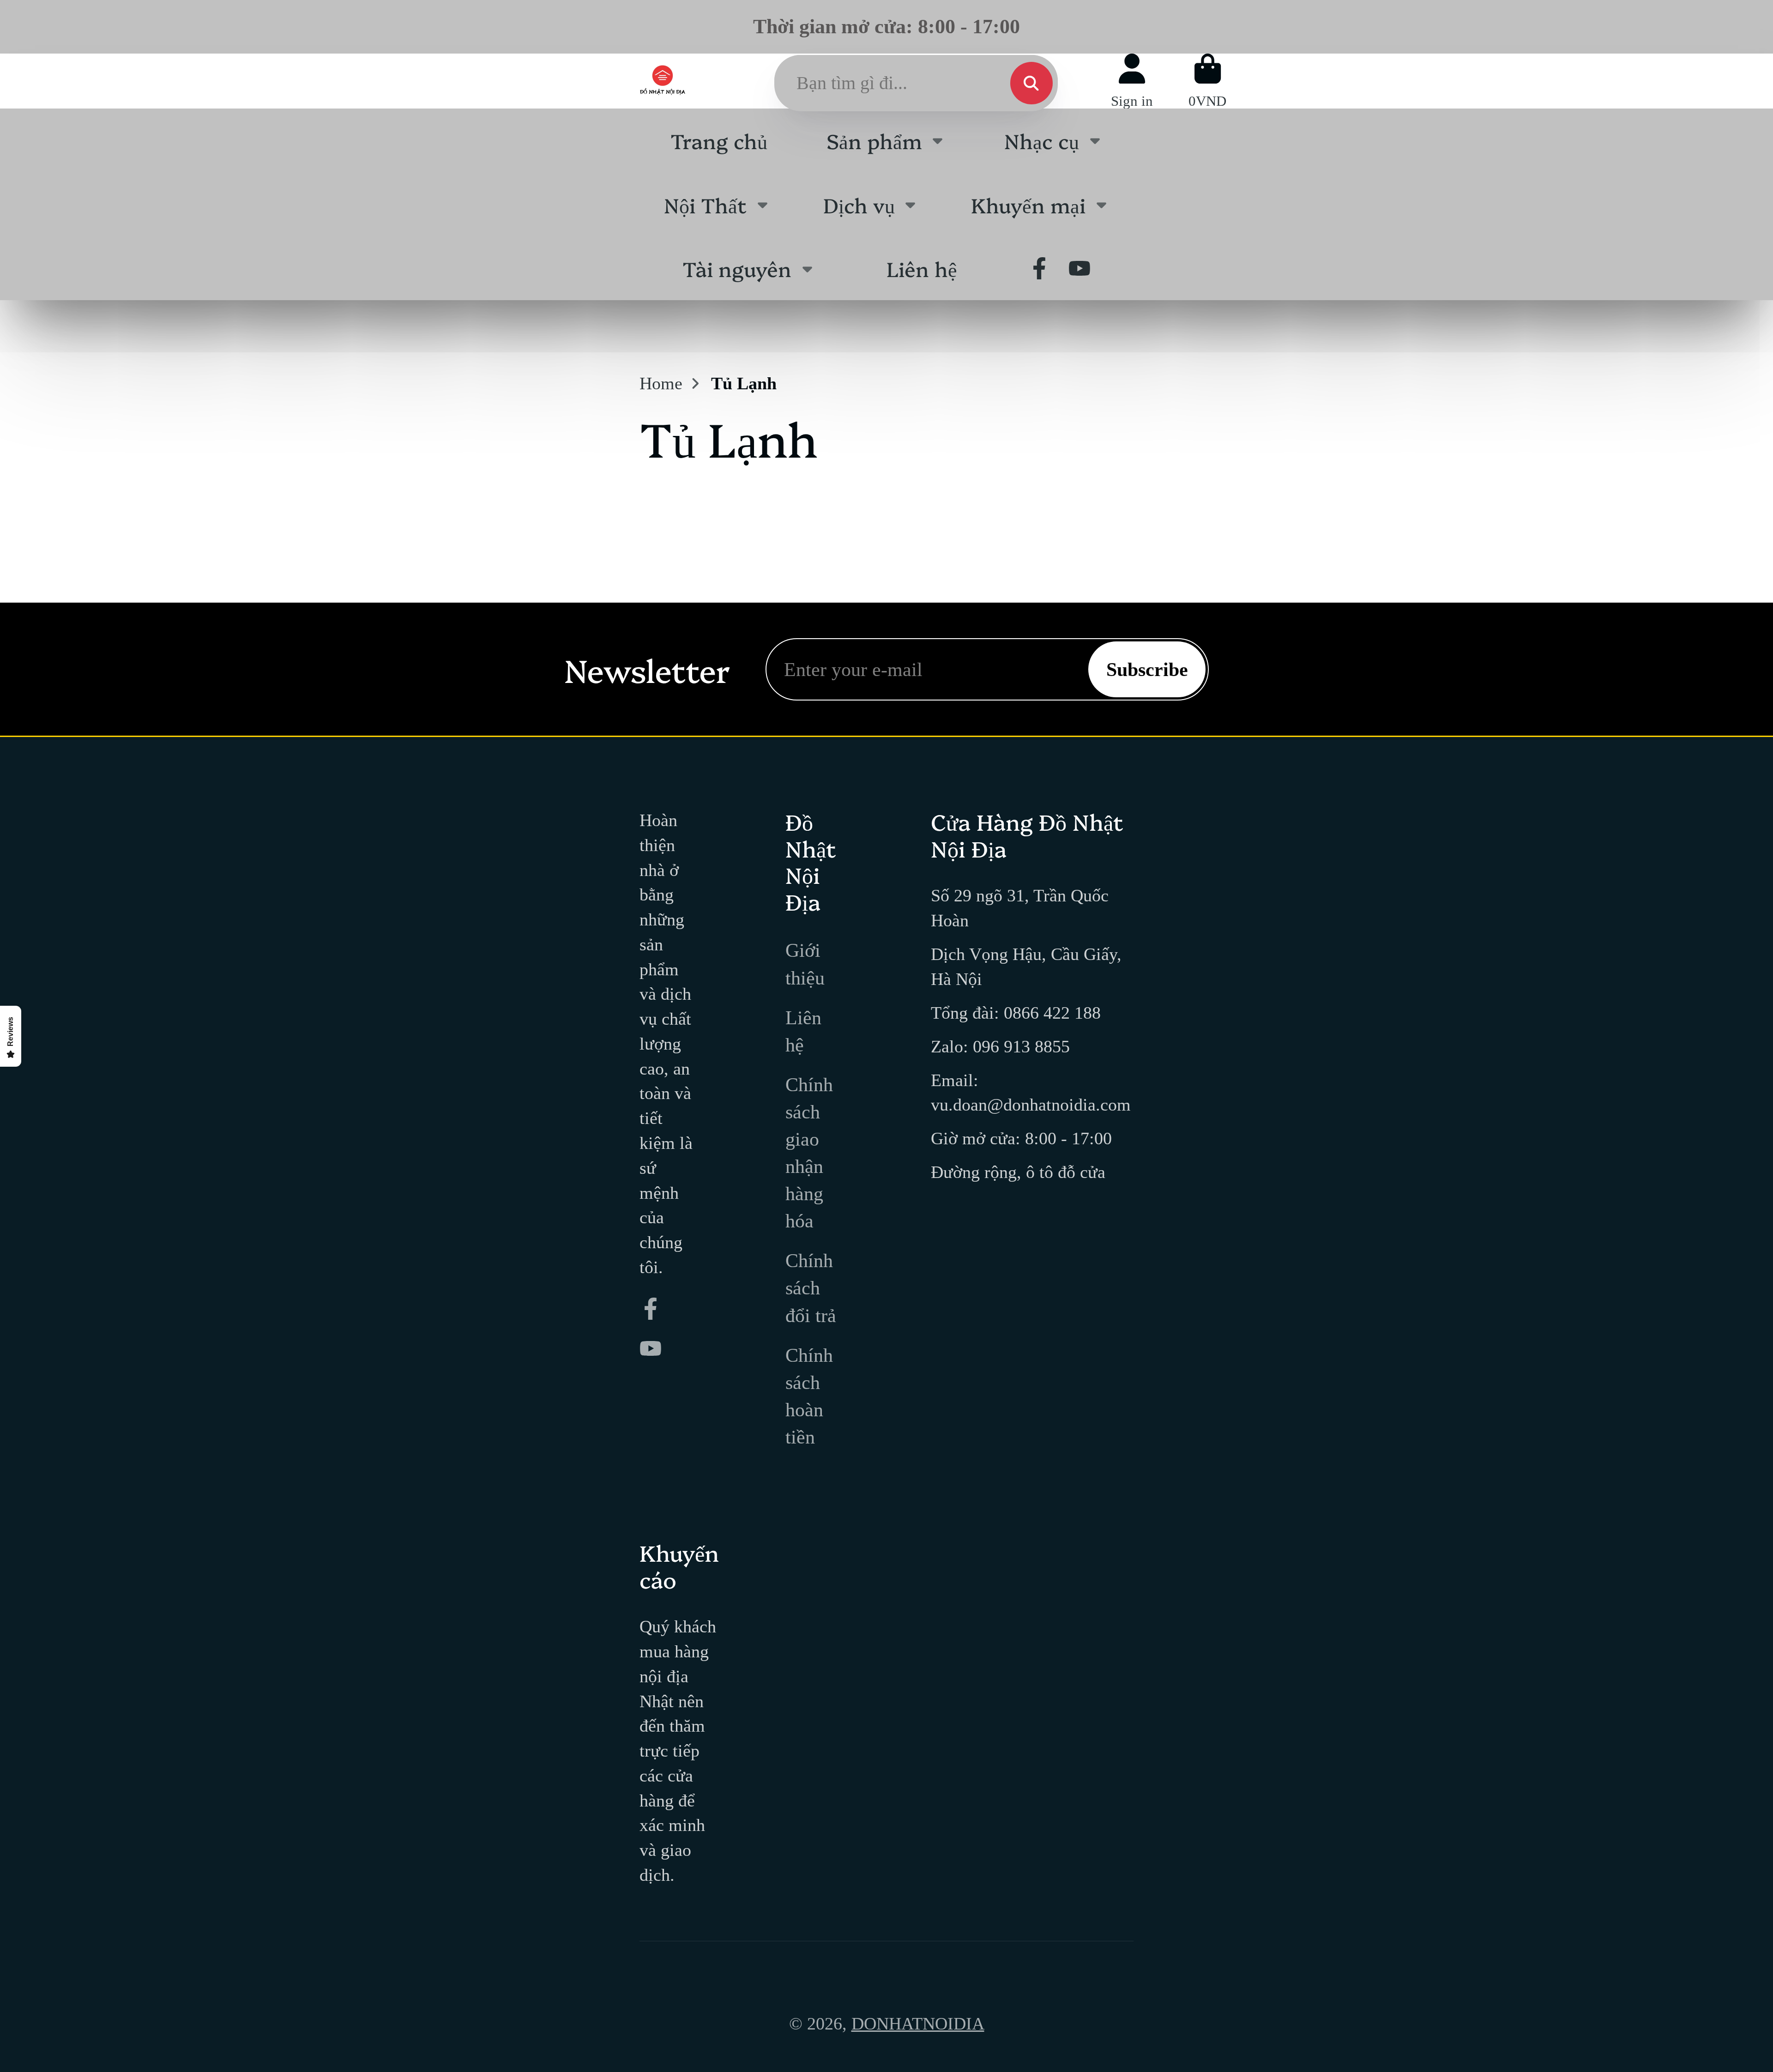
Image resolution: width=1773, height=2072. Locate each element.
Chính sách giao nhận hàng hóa (809, 1153)
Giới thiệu (805, 964)
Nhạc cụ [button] (1042, 140)
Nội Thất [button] (705, 204)
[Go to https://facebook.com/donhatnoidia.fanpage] (1039, 268)
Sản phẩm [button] (874, 140)
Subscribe (1147, 669)
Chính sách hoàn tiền (809, 1396)
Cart (1207, 81)
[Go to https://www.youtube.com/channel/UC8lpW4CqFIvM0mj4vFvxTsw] (1079, 268)
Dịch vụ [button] (859, 204)
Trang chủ (719, 140)
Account (1132, 81)
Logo (663, 81)
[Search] (1031, 83)
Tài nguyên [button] (737, 268)
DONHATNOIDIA (918, 2024)
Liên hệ (922, 268)
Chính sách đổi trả (811, 1288)
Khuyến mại (1028, 204)
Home (661, 383)
